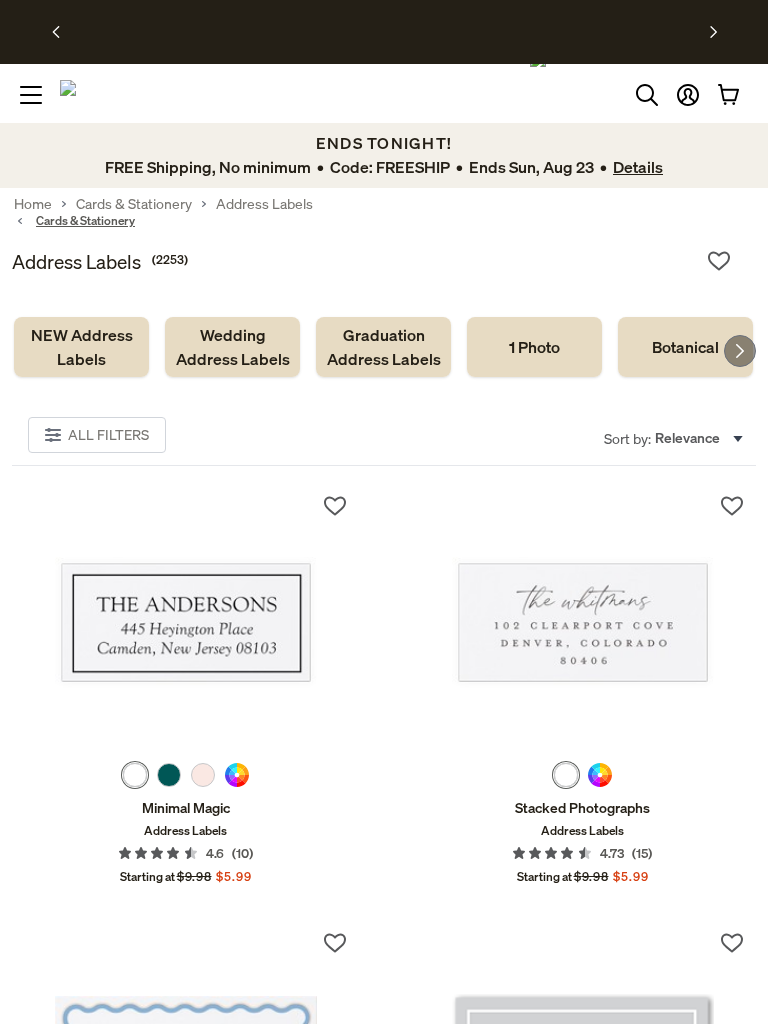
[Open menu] (31, 95)
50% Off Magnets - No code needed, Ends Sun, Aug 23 (328, 32)
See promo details (542, 32)
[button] (688, 95)
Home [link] (33, 204)
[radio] (135, 775)
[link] (81, 347)
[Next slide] (740, 351)
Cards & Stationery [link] (134, 204)
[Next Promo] (713, 32)
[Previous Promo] (62, 32)
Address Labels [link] (264, 204)
